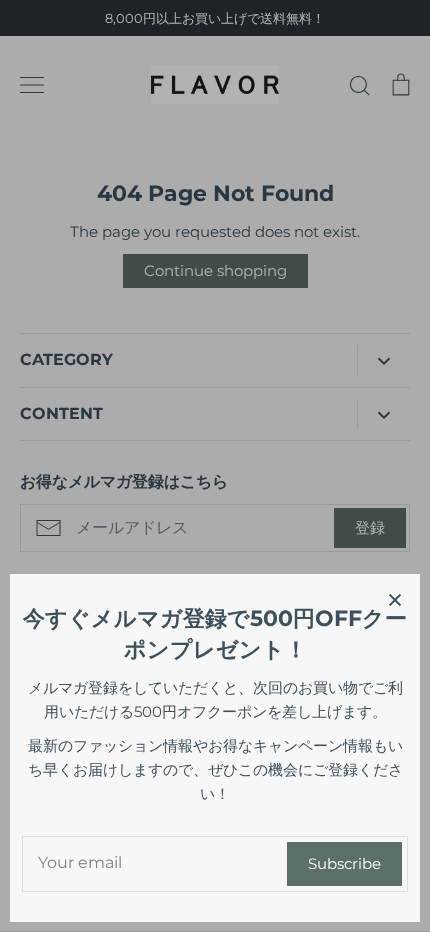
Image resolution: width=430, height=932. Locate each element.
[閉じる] (395, 599)
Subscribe (344, 863)
